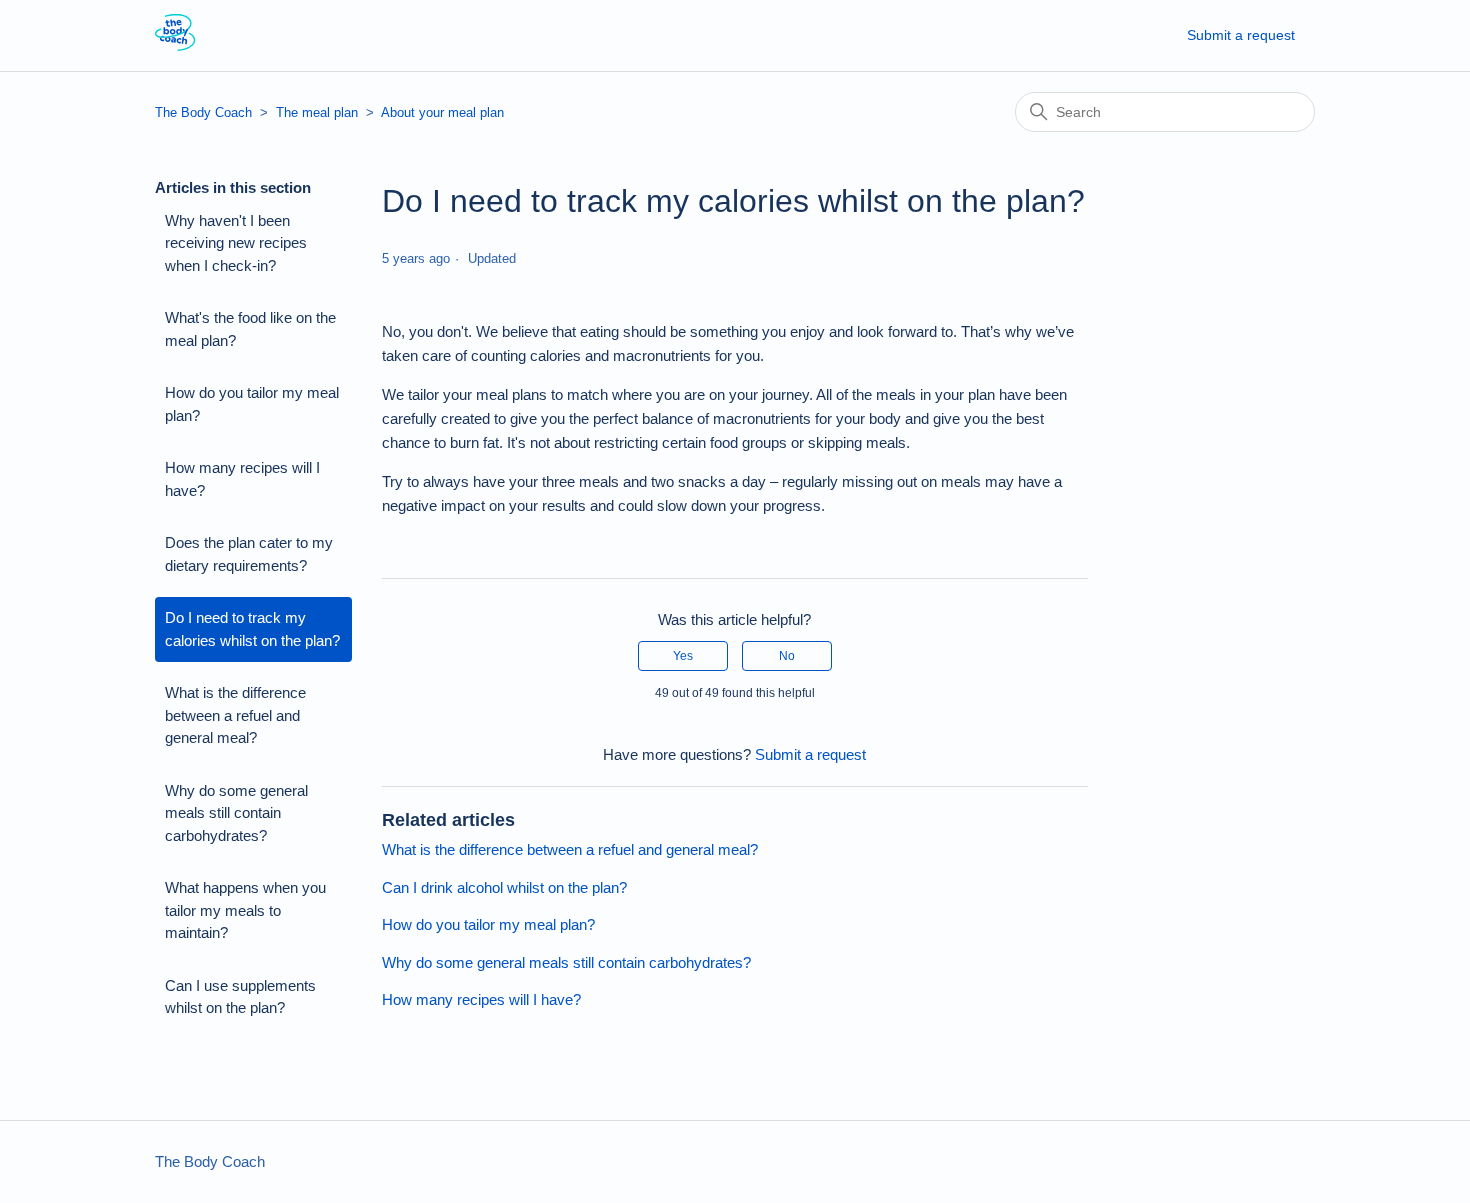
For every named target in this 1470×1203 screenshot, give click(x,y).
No (787, 656)
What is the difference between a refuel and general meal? (235, 715)
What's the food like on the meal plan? (250, 329)
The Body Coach (203, 112)
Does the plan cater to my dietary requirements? (249, 554)
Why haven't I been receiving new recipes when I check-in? (236, 243)
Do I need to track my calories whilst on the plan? (252, 629)
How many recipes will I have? (242, 479)
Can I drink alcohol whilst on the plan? (504, 887)
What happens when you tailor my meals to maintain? (245, 910)
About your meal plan (442, 112)
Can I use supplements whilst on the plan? (240, 997)
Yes (683, 656)
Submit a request (1241, 35)
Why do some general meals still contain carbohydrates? (236, 813)
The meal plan (317, 112)
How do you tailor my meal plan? (252, 404)
